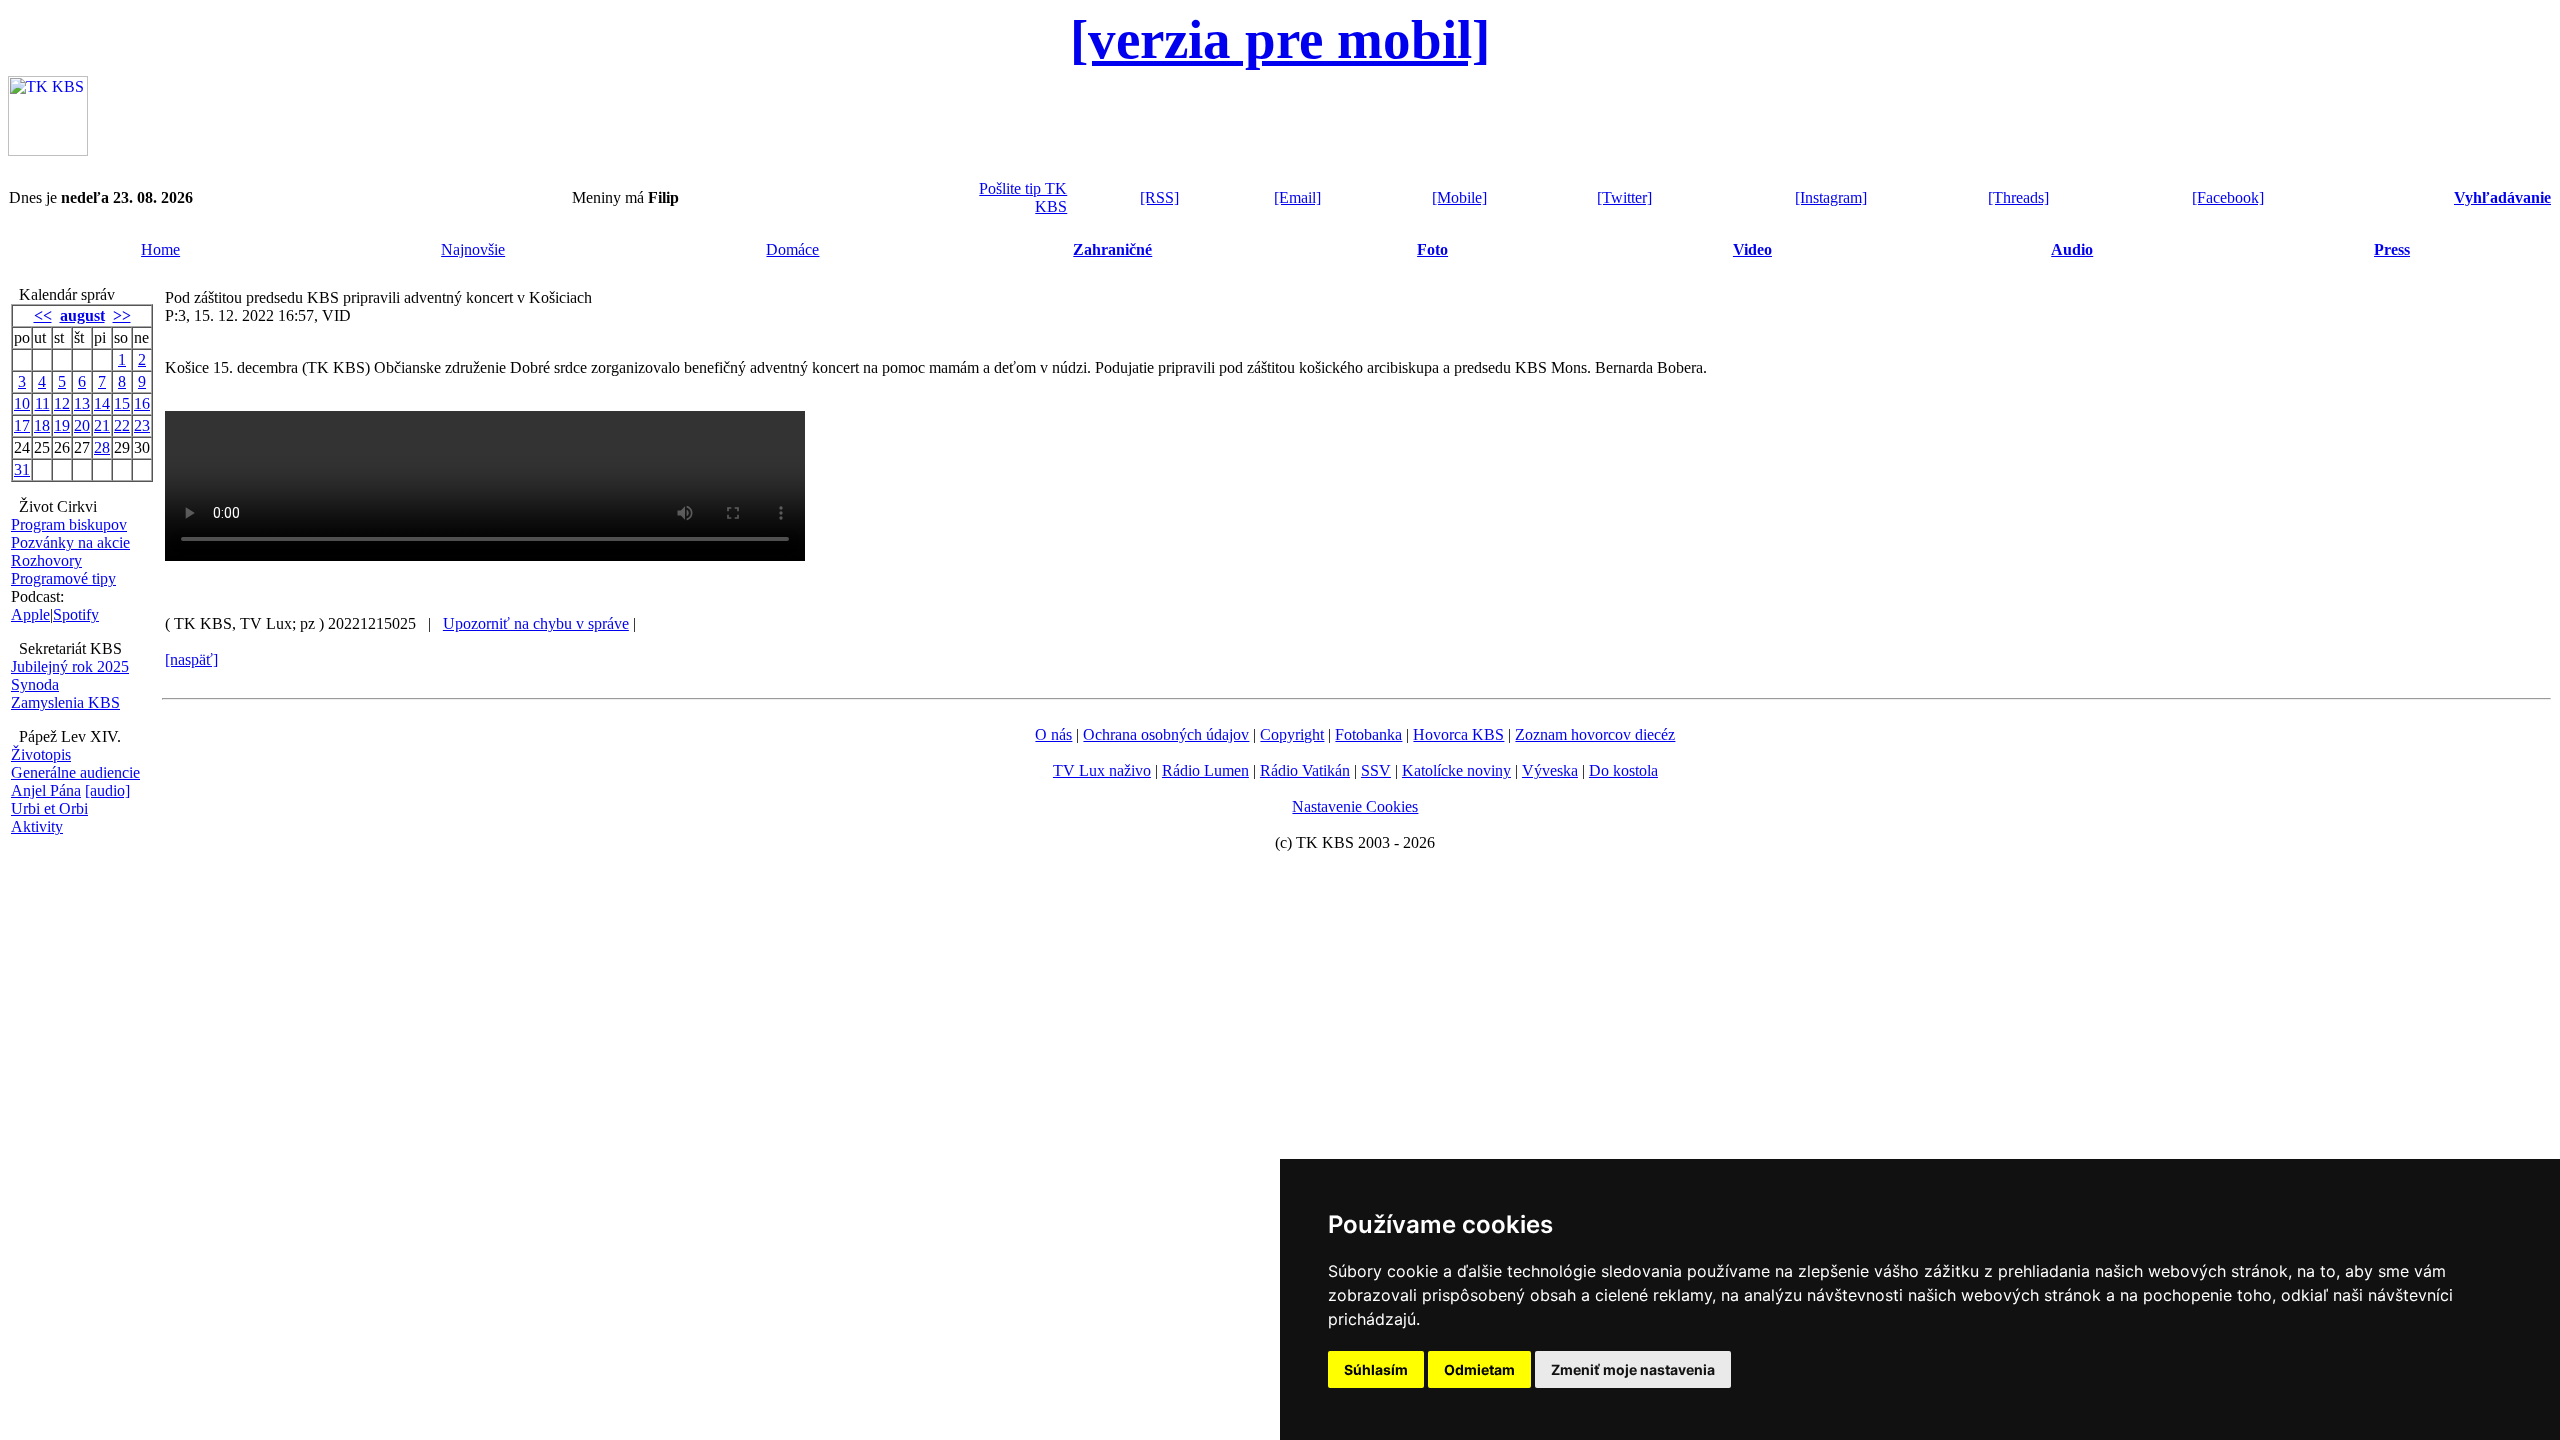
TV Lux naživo (1102, 770)
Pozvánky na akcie (70, 542)
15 (122, 403)
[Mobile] (1459, 197)
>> (122, 315)
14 (102, 403)
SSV (1376, 770)
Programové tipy (63, 578)
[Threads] (2018, 197)
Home (160, 249)
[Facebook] (2228, 197)
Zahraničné (1112, 249)
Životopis (41, 754)
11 (42, 403)
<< (43, 315)
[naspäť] (191, 659)
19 (62, 425)
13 (82, 403)
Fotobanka (1368, 734)
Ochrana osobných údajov (1166, 734)
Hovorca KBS (1458, 734)
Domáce (792, 249)
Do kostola (1623, 770)
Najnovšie (473, 249)
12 (62, 403)
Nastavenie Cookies (1355, 806)
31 (22, 469)
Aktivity (37, 826)
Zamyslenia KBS (65, 702)
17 (22, 425)
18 (42, 425)
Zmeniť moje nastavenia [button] (1633, 1369)
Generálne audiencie (75, 772)
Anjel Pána (46, 790)
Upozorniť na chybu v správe (536, 623)
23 (142, 425)
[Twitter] (1624, 197)
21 (102, 425)
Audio (2072, 249)
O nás (1053, 734)
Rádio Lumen (1205, 770)
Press (2392, 249)
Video (1752, 249)
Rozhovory (46, 560)
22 (122, 425)
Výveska (1550, 770)
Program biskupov (69, 524)
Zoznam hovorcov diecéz (1595, 734)
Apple (30, 614)
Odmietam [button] (1479, 1369)
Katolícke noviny (1456, 770)
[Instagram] (1831, 197)
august (82, 315)
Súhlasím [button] (1376, 1369)
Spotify (76, 614)
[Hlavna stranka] (48, 150)
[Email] (1297, 197)
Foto (1432, 249)
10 (22, 403)
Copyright (1292, 734)
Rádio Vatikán (1305, 770)
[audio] (107, 790)
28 (102, 447)
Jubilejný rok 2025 (70, 666)
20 (82, 425)
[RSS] (1159, 197)
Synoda (35, 684)
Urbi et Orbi (49, 808)
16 (142, 403)
